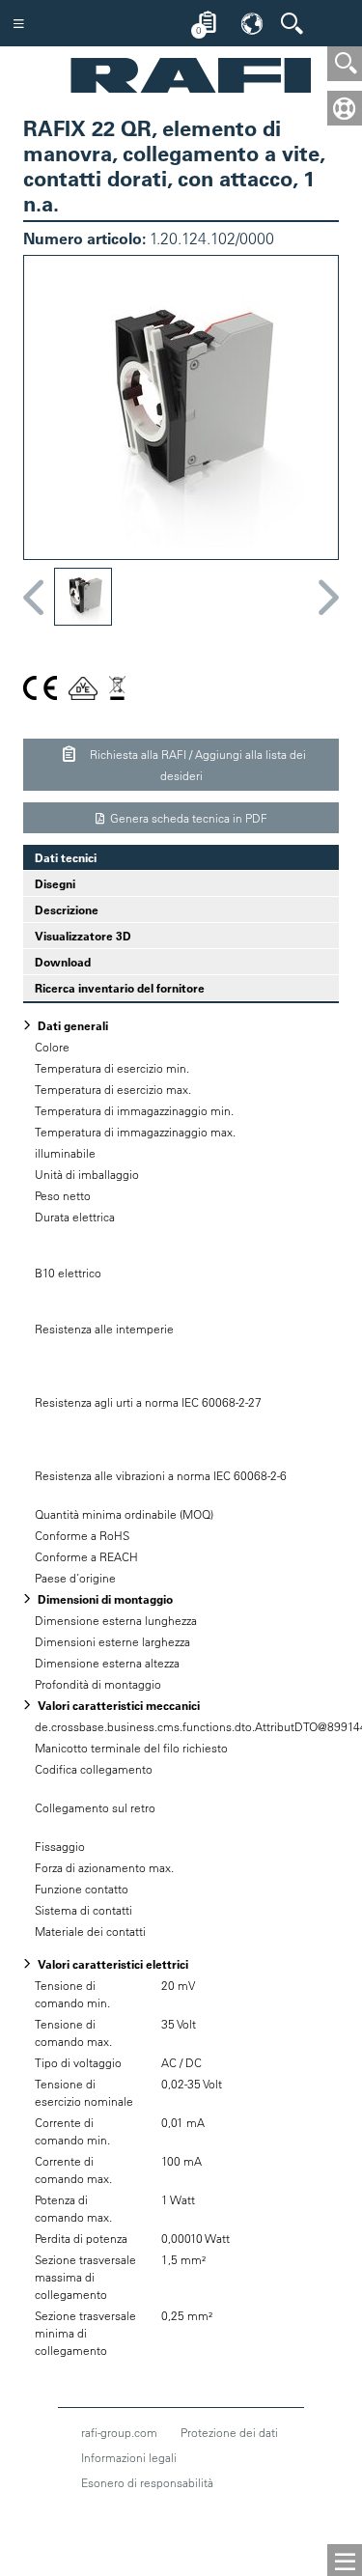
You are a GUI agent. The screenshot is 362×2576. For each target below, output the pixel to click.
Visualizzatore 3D (83, 936)
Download (63, 962)
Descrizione (67, 910)
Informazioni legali (129, 2457)
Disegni (55, 883)
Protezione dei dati (229, 2432)
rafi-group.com (119, 2432)
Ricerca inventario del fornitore (120, 988)
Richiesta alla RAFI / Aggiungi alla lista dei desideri (196, 765)
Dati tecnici (60, 857)
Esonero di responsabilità (147, 2482)
